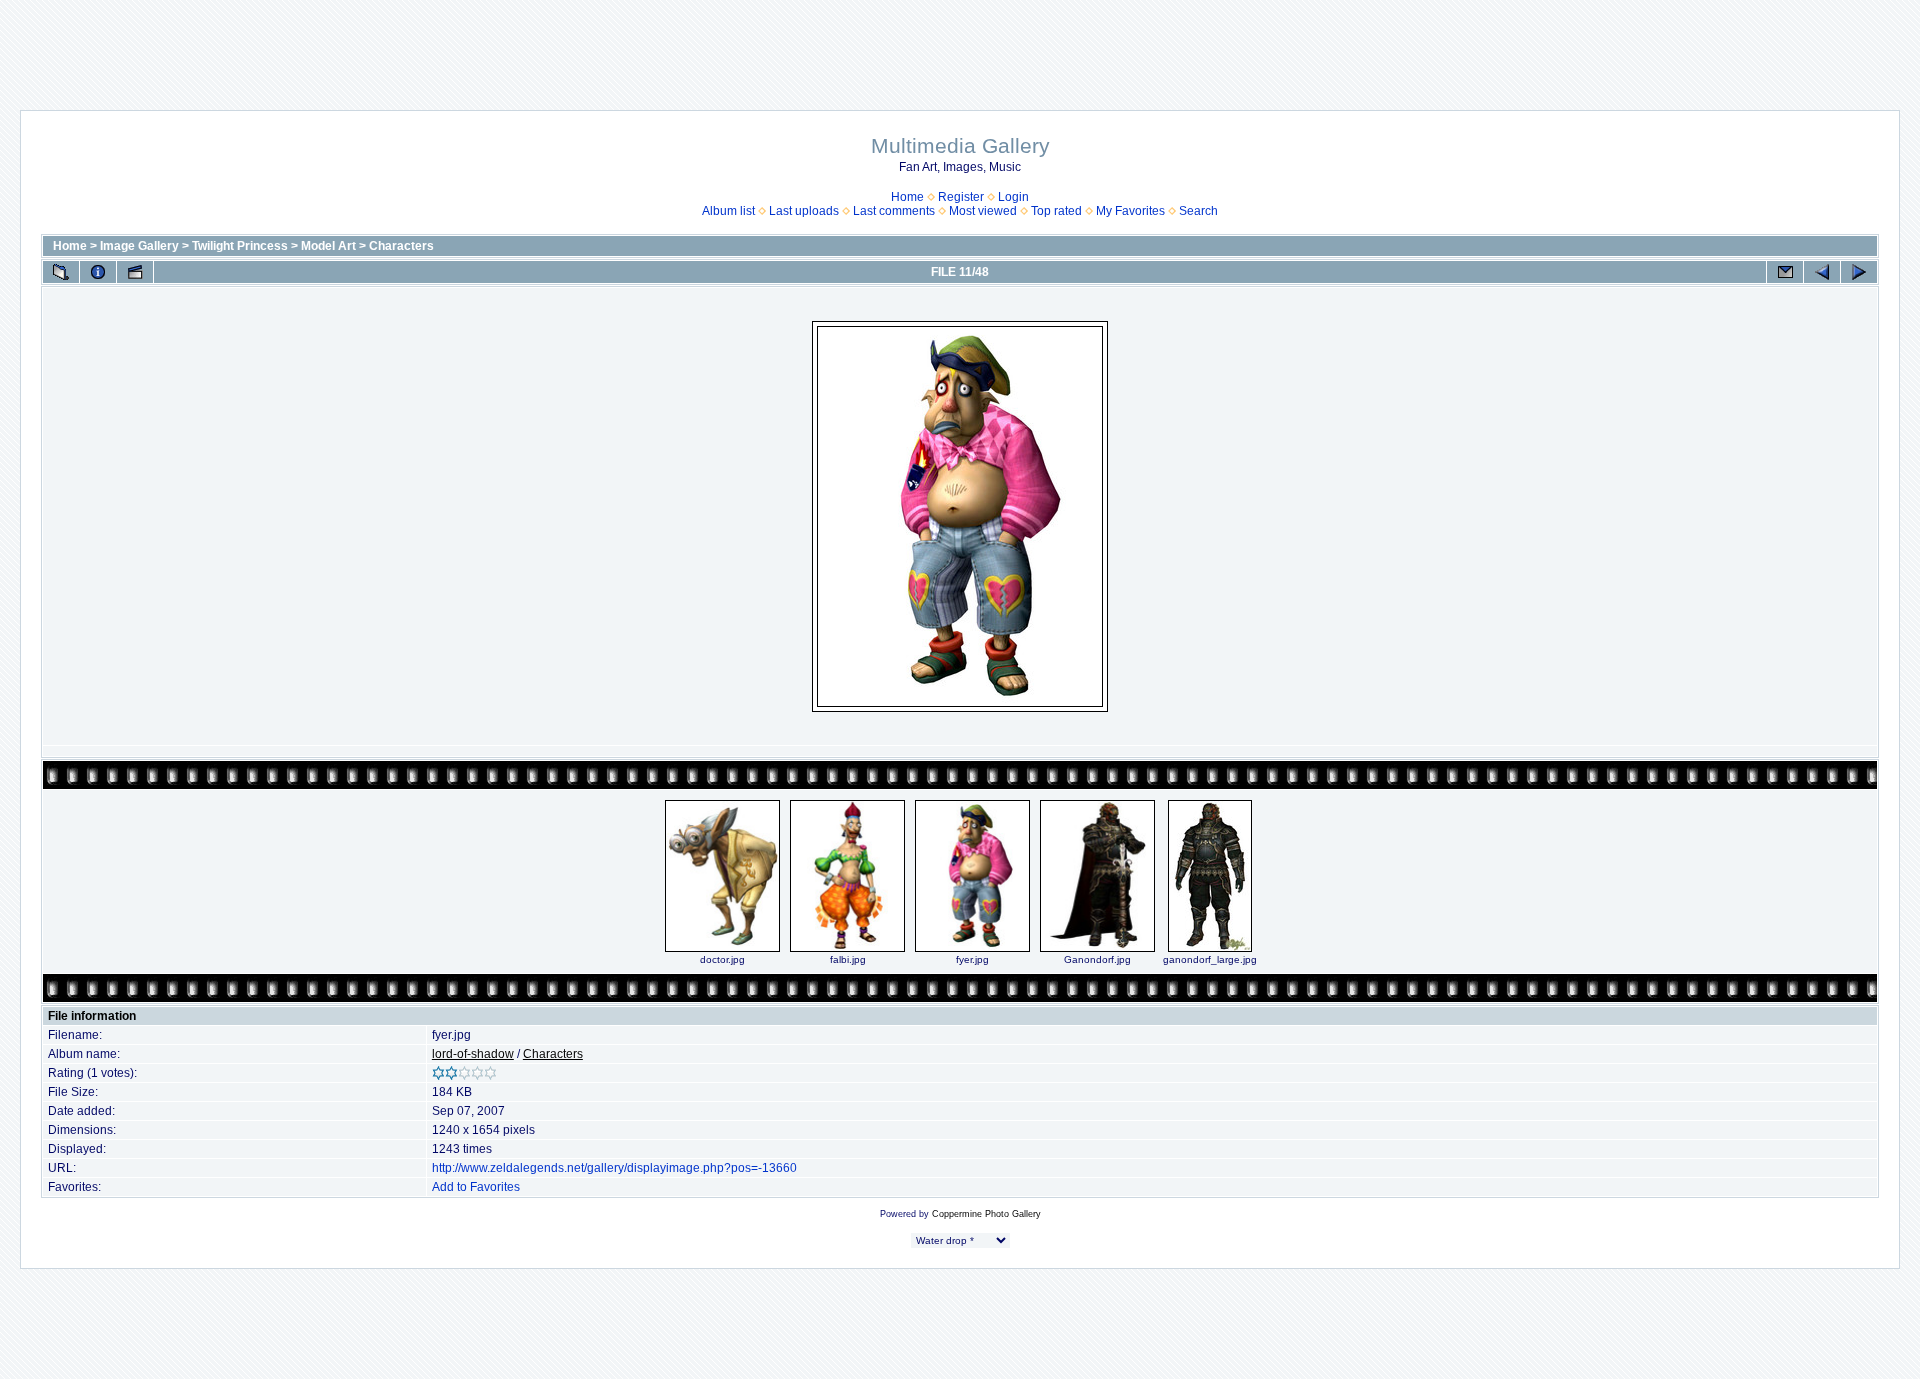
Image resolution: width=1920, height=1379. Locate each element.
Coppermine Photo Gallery (986, 1214)
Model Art (328, 246)
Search (1198, 211)
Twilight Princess (240, 246)
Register (961, 197)
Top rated (1056, 211)
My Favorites (1130, 211)
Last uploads (804, 211)
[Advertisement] (960, 45)
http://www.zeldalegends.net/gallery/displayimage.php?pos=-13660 (614, 1168)
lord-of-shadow (473, 1054)
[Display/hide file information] (98, 272)
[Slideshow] (135, 272)
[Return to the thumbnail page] (61, 272)
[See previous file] (1822, 272)
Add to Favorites (476, 1187)
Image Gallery (139, 246)
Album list (728, 211)
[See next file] (1859, 272)
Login (1013, 197)
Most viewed (983, 211)
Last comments (894, 211)
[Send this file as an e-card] (1785, 272)
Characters (401, 246)
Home (907, 197)
